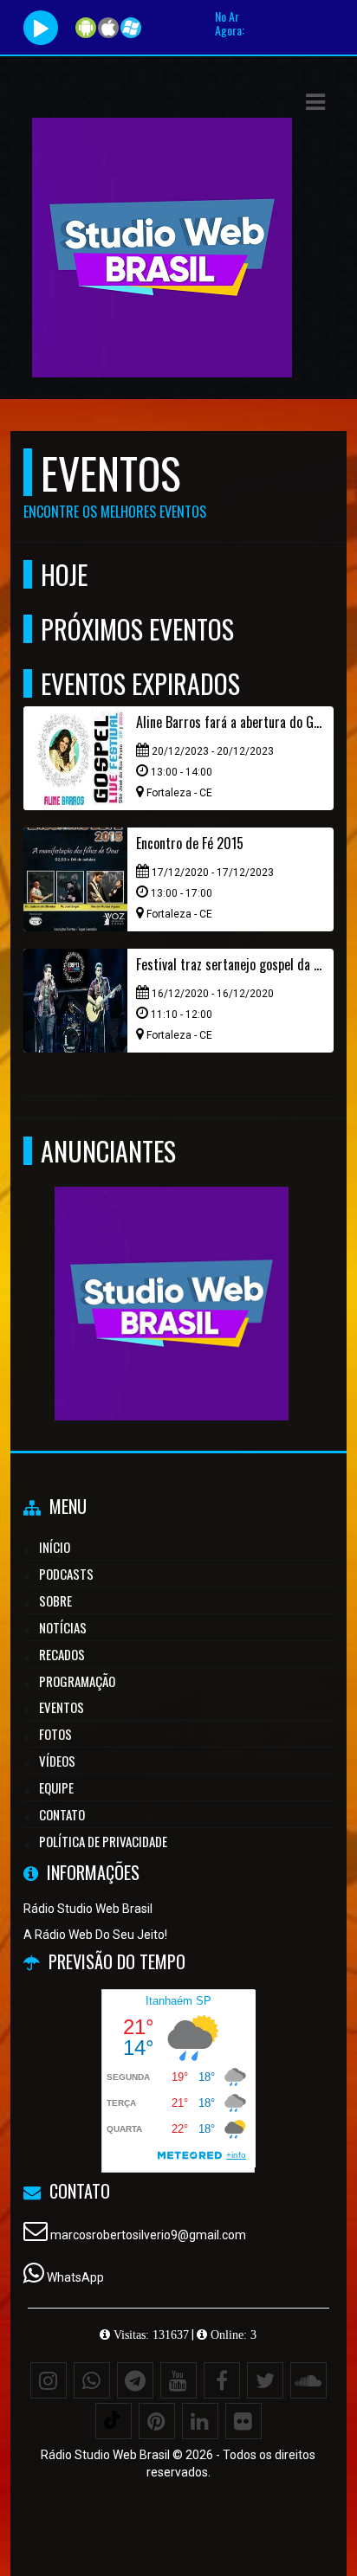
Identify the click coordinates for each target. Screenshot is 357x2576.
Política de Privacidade (103, 1841)
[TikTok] (114, 2421)
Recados (62, 1654)
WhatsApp (75, 2277)
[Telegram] (135, 2380)
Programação (77, 1681)
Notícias (63, 1627)
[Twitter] (265, 2380)
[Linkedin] (200, 2421)
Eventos (62, 1707)
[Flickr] (243, 2421)
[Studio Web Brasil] (172, 1272)
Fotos (55, 1734)
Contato (62, 1814)
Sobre (55, 1600)
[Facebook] (222, 2380)
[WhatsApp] (92, 2380)
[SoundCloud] (308, 2380)
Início (55, 1547)
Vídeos (57, 1761)
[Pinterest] (157, 2421)
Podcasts (66, 1574)
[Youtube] (178, 2380)
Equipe (56, 1787)
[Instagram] (49, 2380)
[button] (315, 102)
